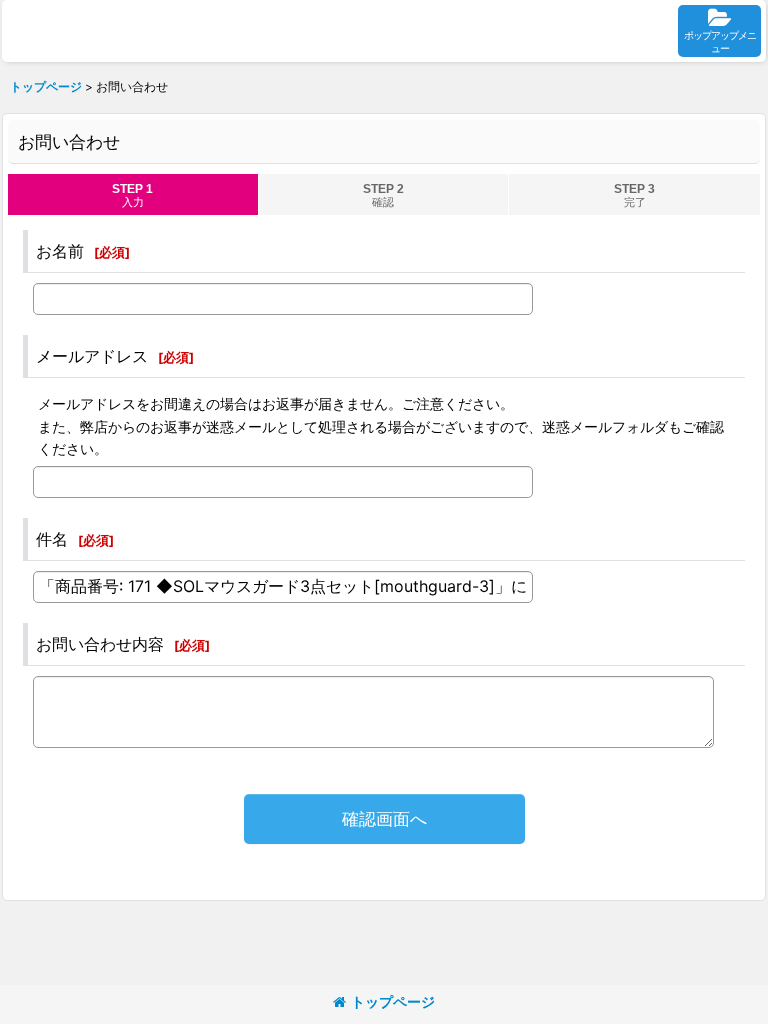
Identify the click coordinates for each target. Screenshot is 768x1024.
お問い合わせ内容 (100, 644)
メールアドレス (92, 356)
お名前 (60, 251)
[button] (719, 31)
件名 (52, 539)
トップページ (393, 1001)
